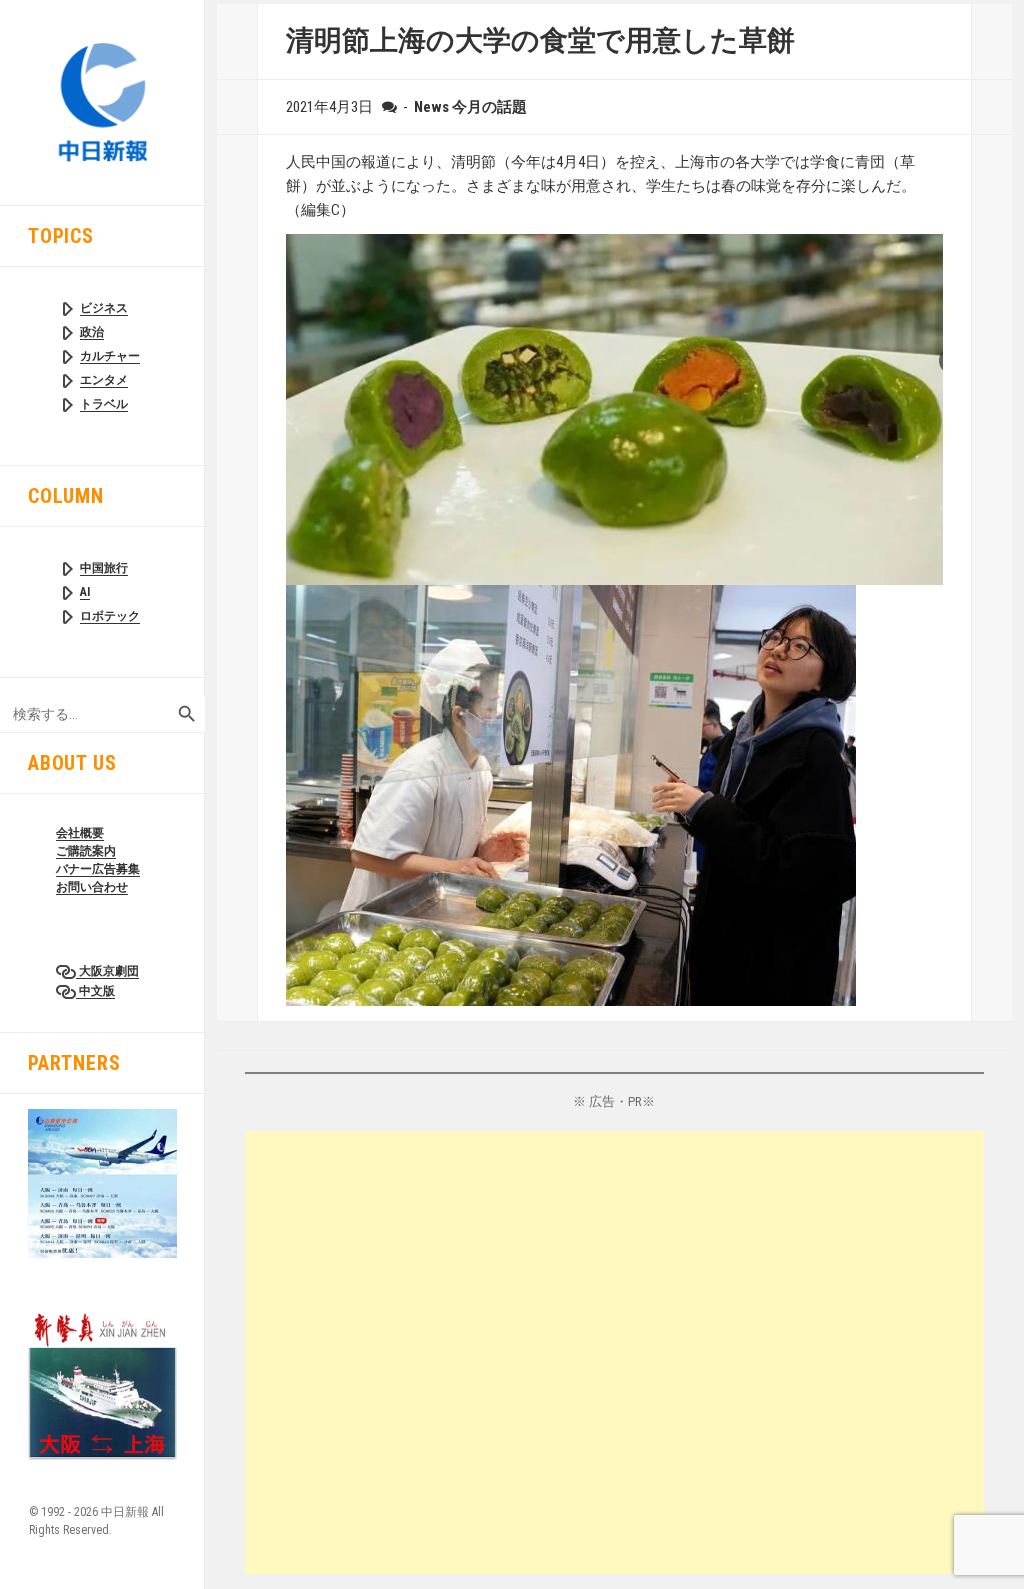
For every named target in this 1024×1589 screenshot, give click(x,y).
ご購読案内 (86, 851)
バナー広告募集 (98, 869)
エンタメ (104, 380)
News (431, 107)
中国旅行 (104, 568)
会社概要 (80, 833)
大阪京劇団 (107, 971)
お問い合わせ (92, 887)
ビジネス (104, 308)
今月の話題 (489, 107)
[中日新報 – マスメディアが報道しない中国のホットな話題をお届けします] (102, 101)
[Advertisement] (614, 1352)
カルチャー (110, 356)
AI (85, 592)
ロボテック (110, 616)
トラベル (104, 404)
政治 (92, 332)
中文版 (95, 991)
